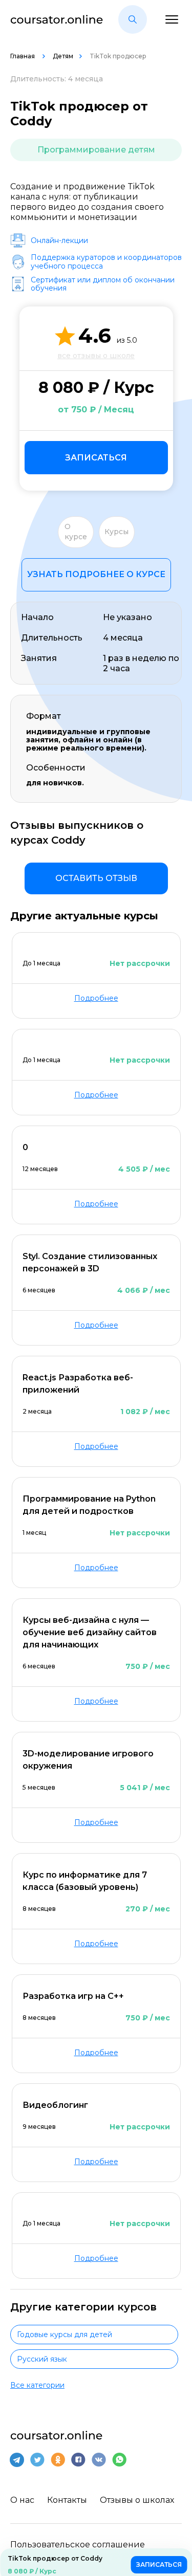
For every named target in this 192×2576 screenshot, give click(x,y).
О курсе (76, 532)
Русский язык (42, 2359)
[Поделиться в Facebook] (78, 2460)
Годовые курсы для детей (65, 2335)
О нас (22, 2500)
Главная (23, 56)
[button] (133, 19)
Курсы (116, 532)
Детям (63, 56)
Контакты (67, 2500)
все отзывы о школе (96, 356)
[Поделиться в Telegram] (17, 2460)
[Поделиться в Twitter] (37, 2460)
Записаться (96, 458)
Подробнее (96, 998)
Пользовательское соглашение (78, 2545)
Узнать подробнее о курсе (96, 574)
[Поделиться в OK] (58, 2460)
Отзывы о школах (137, 2500)
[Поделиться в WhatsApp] (119, 2460)
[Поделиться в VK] (99, 2460)
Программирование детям (96, 150)
